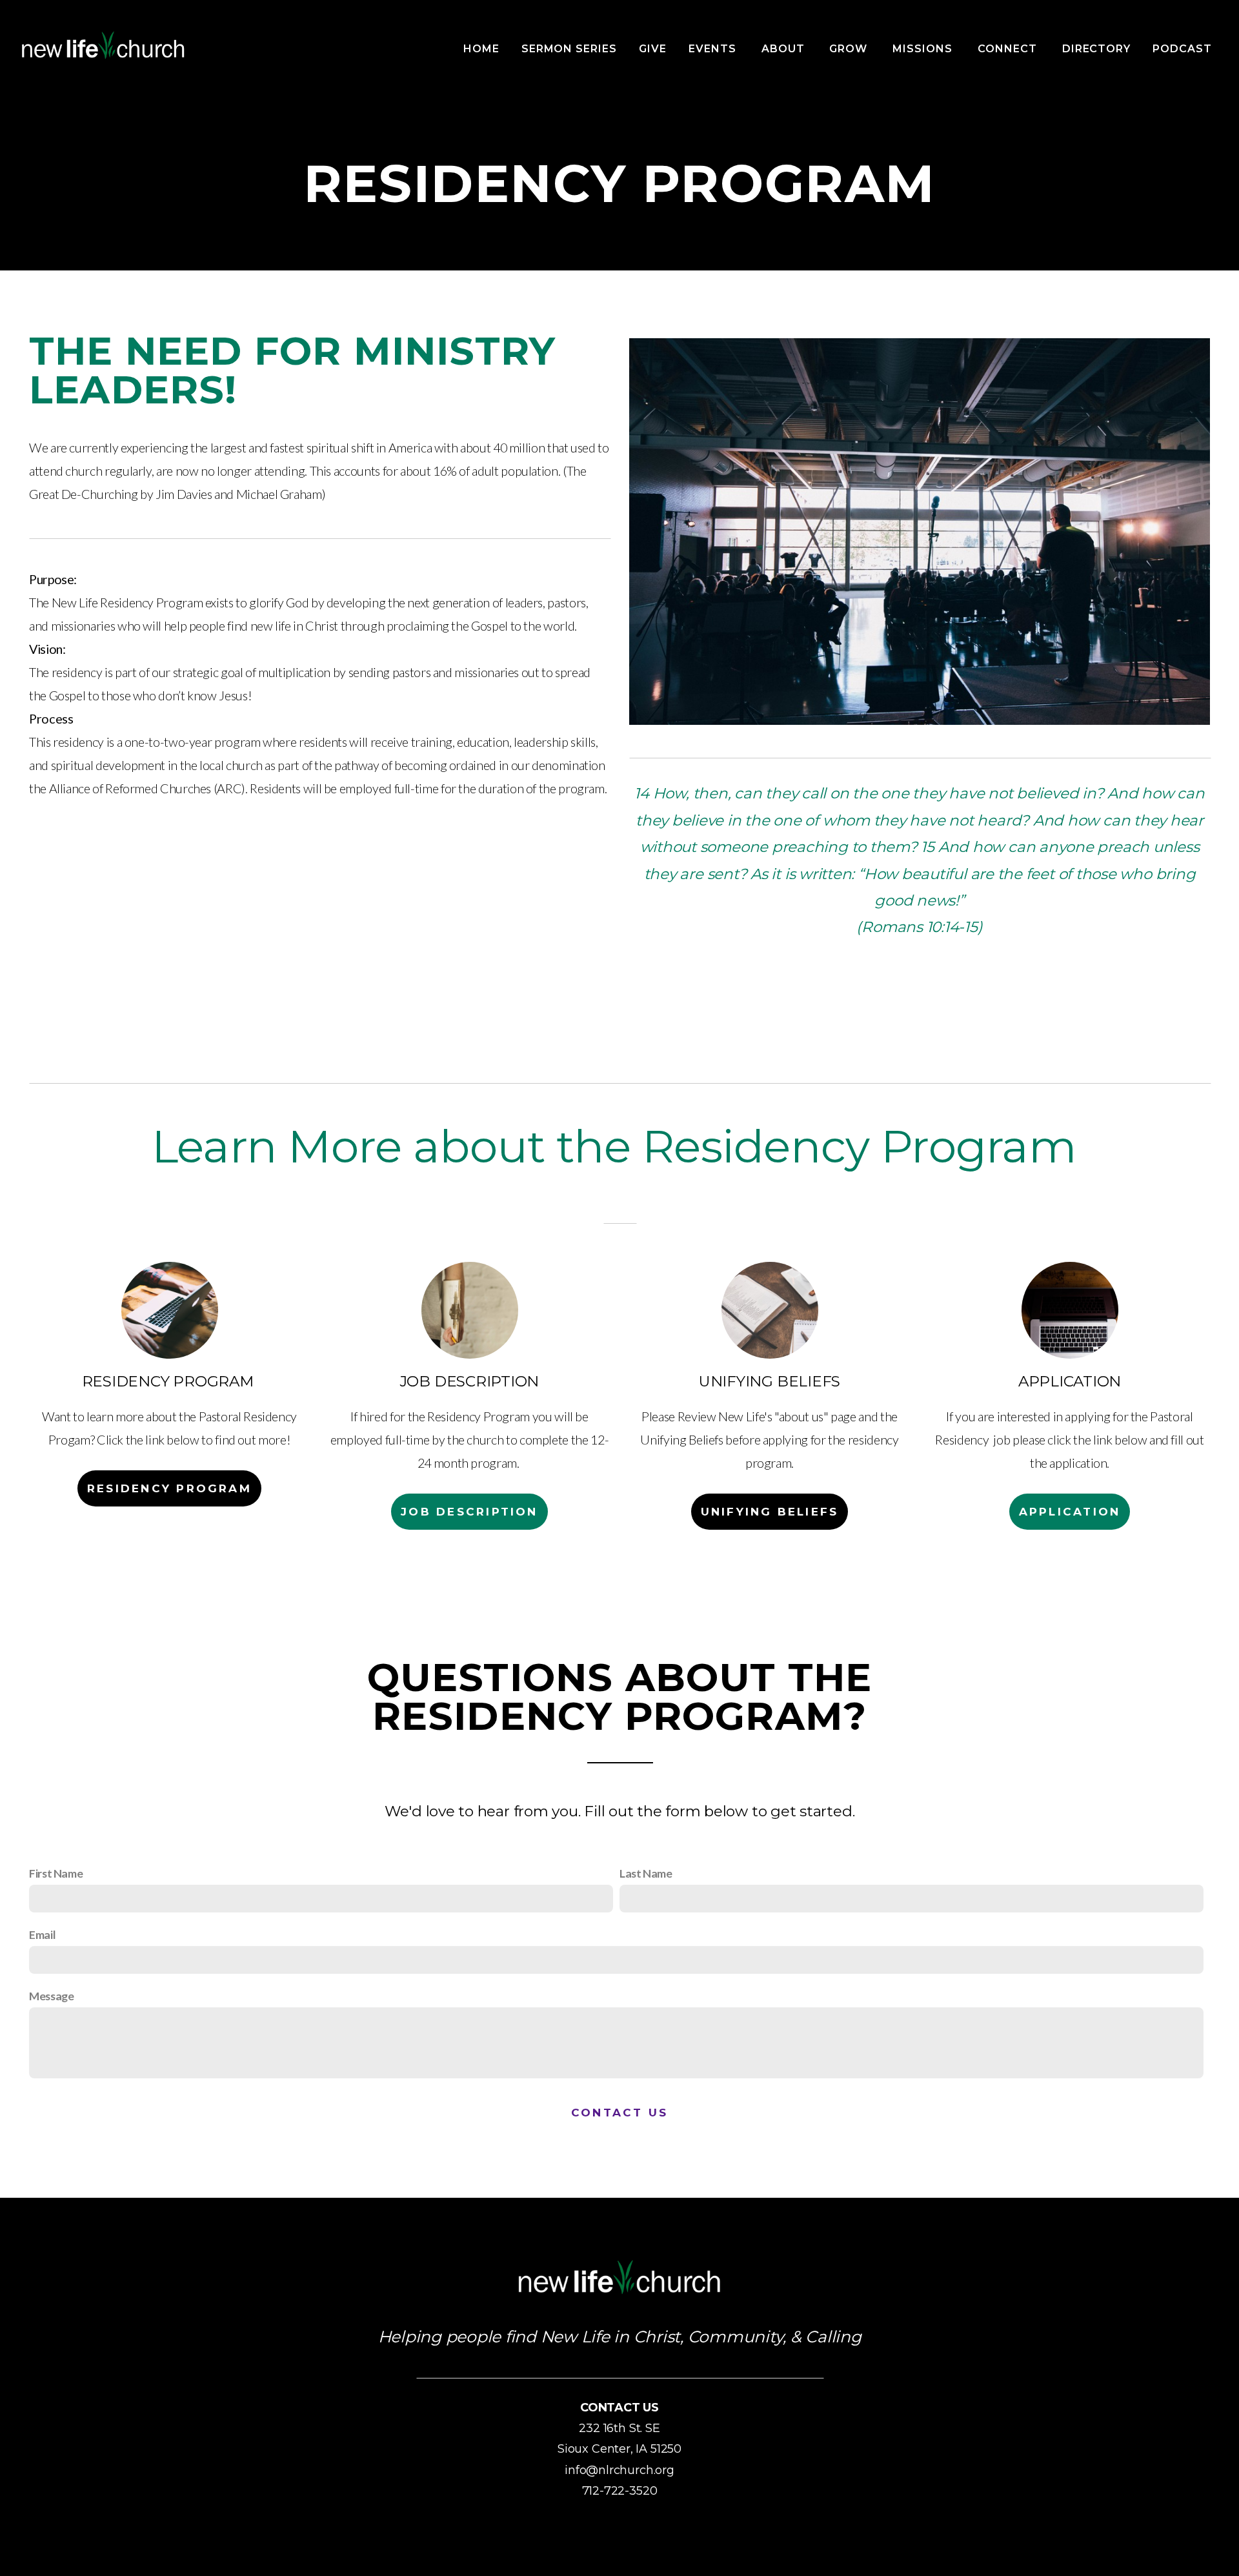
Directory (1097, 49)
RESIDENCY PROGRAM (169, 1488)
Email (42, 1934)
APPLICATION (1070, 1512)
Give (653, 49)
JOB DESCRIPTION (469, 1512)
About (785, 49)
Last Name (646, 1873)
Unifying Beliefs (770, 1512)
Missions (924, 49)
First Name (56, 1873)
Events (714, 49)
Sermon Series (569, 49)
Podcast (1182, 49)
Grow (850, 49)
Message (51, 1996)
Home (481, 49)
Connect (1009, 49)
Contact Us (619, 2113)
